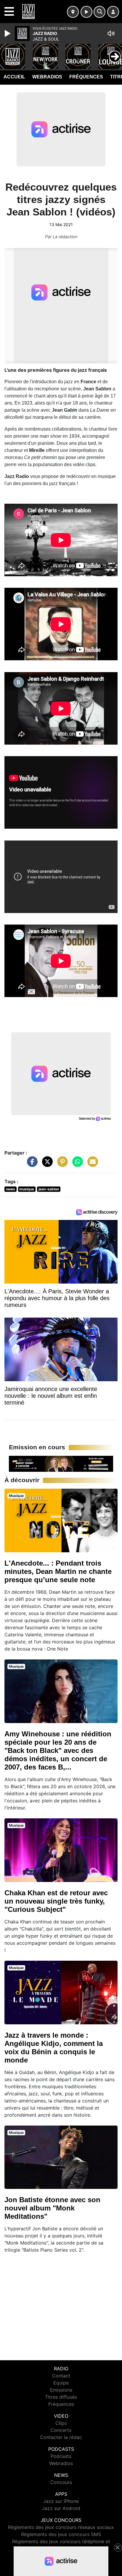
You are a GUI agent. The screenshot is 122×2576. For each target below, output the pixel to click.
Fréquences (86, 77)
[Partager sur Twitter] (46, 1165)
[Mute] (111, 33)
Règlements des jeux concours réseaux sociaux (61, 2527)
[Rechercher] (99, 12)
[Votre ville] (73, 12)
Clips (61, 2423)
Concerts (61, 2430)
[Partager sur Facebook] (31, 1165)
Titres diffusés (61, 2397)
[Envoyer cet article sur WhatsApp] (76, 1165)
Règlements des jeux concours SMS (61, 2534)
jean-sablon (49, 1189)
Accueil (14, 77)
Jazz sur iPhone (61, 2501)
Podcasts (61, 2456)
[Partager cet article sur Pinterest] (61, 1165)
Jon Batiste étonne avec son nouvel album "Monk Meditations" (52, 2208)
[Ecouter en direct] (86, 12)
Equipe (61, 2383)
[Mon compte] (113, 12)
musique (27, 1189)
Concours (61, 2482)
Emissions (61, 2390)
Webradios (47, 77)
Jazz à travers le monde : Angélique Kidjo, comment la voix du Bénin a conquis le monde (54, 2048)
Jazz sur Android (61, 2508)
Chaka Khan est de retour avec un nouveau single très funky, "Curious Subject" (56, 1901)
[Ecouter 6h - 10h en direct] (61, 1463)
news (11, 1189)
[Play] (8, 33)
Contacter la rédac (61, 2437)
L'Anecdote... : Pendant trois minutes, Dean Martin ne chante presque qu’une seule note (58, 1571)
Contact (61, 2376)
